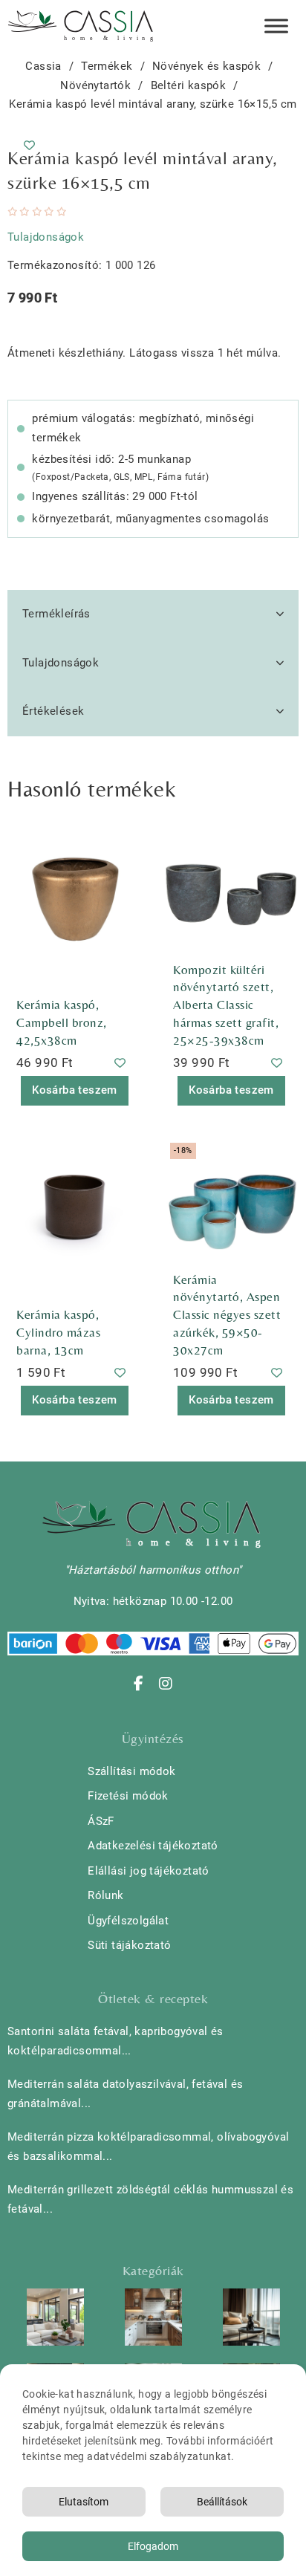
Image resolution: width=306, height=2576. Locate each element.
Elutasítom (84, 2502)
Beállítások (222, 2502)
